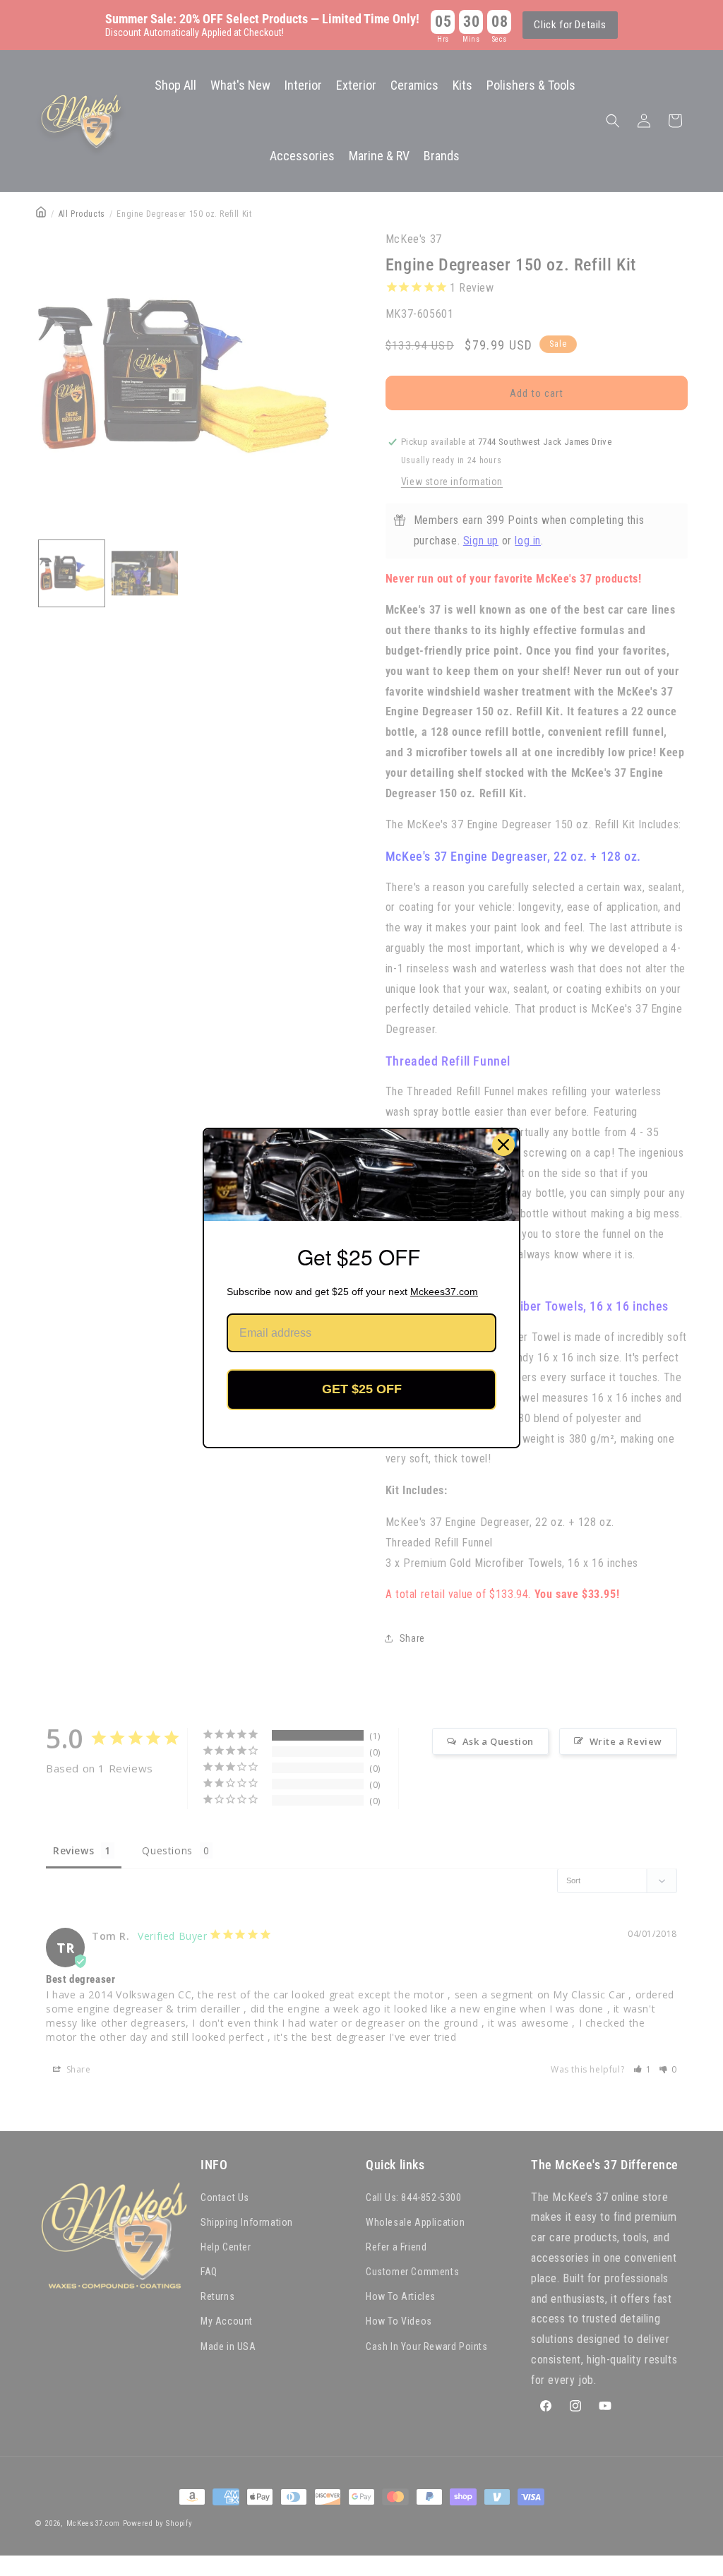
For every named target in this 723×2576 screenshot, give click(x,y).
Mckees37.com (444, 1292)
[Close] (503, 1145)
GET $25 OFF (362, 1389)
